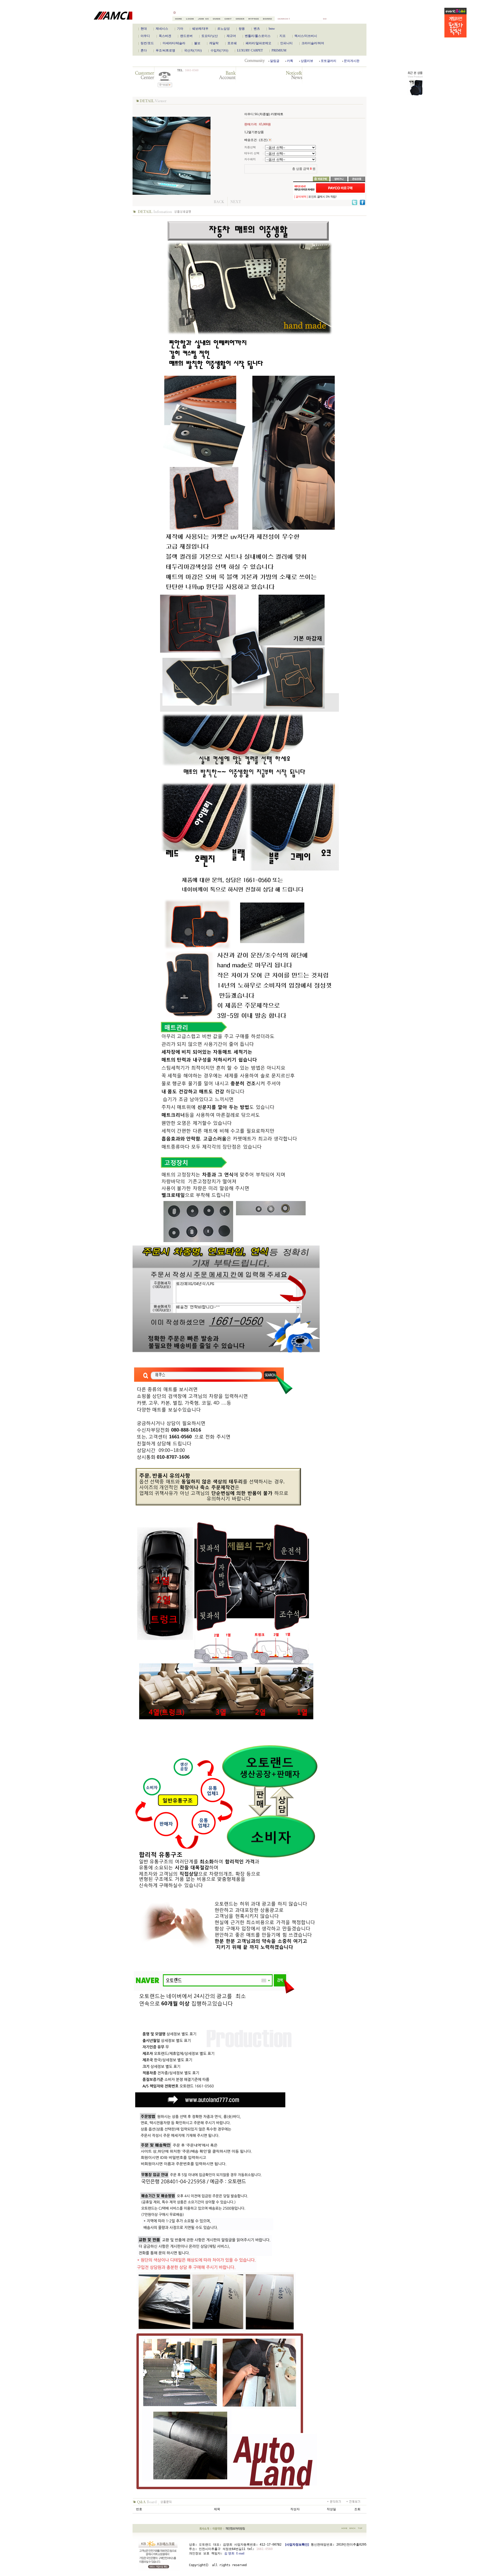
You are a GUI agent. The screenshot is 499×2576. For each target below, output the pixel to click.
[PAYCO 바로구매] (340, 188)
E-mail (240, 2553)
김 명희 (229, 2553)
